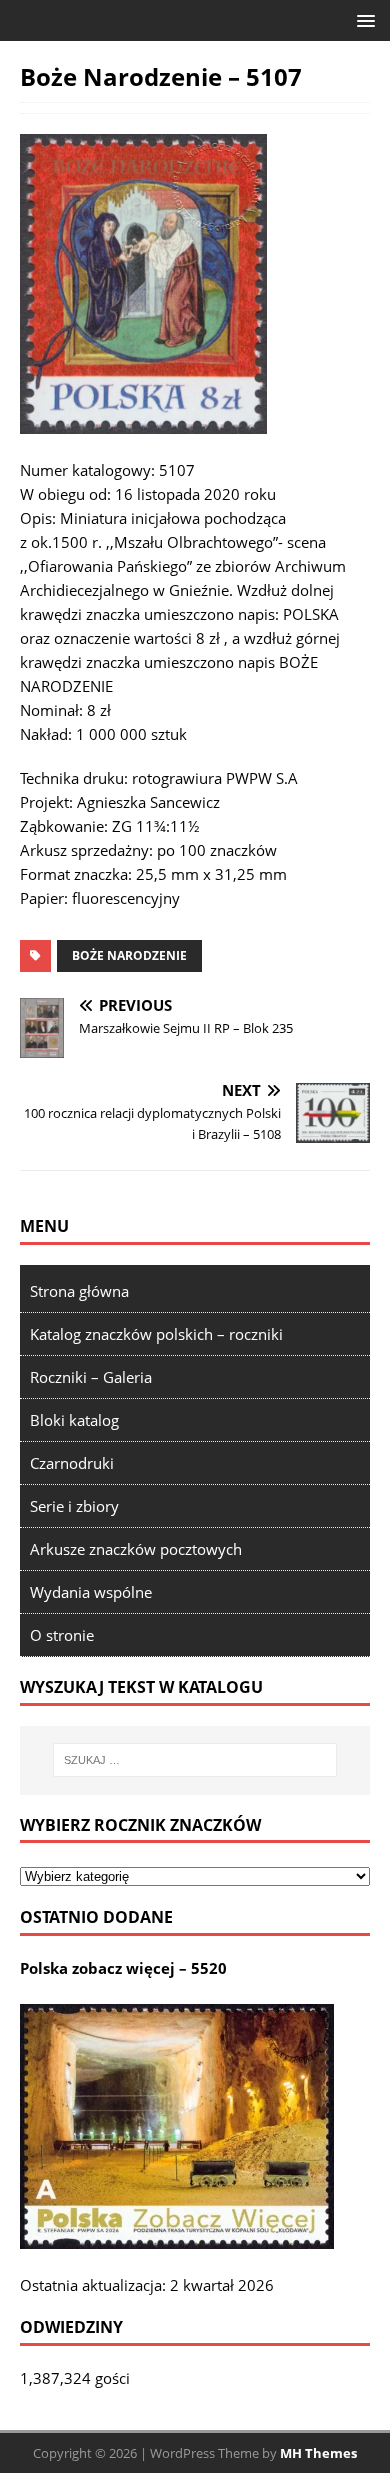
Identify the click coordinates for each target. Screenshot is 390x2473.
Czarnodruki (72, 1463)
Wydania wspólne (91, 1592)
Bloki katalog (74, 1420)
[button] (362, 19)
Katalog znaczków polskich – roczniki (156, 1334)
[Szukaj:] (195, 1760)
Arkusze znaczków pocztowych (136, 1549)
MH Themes (318, 2453)
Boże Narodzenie (129, 955)
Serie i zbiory (74, 1506)
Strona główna (79, 1291)
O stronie (62, 1635)
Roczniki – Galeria (91, 1377)
